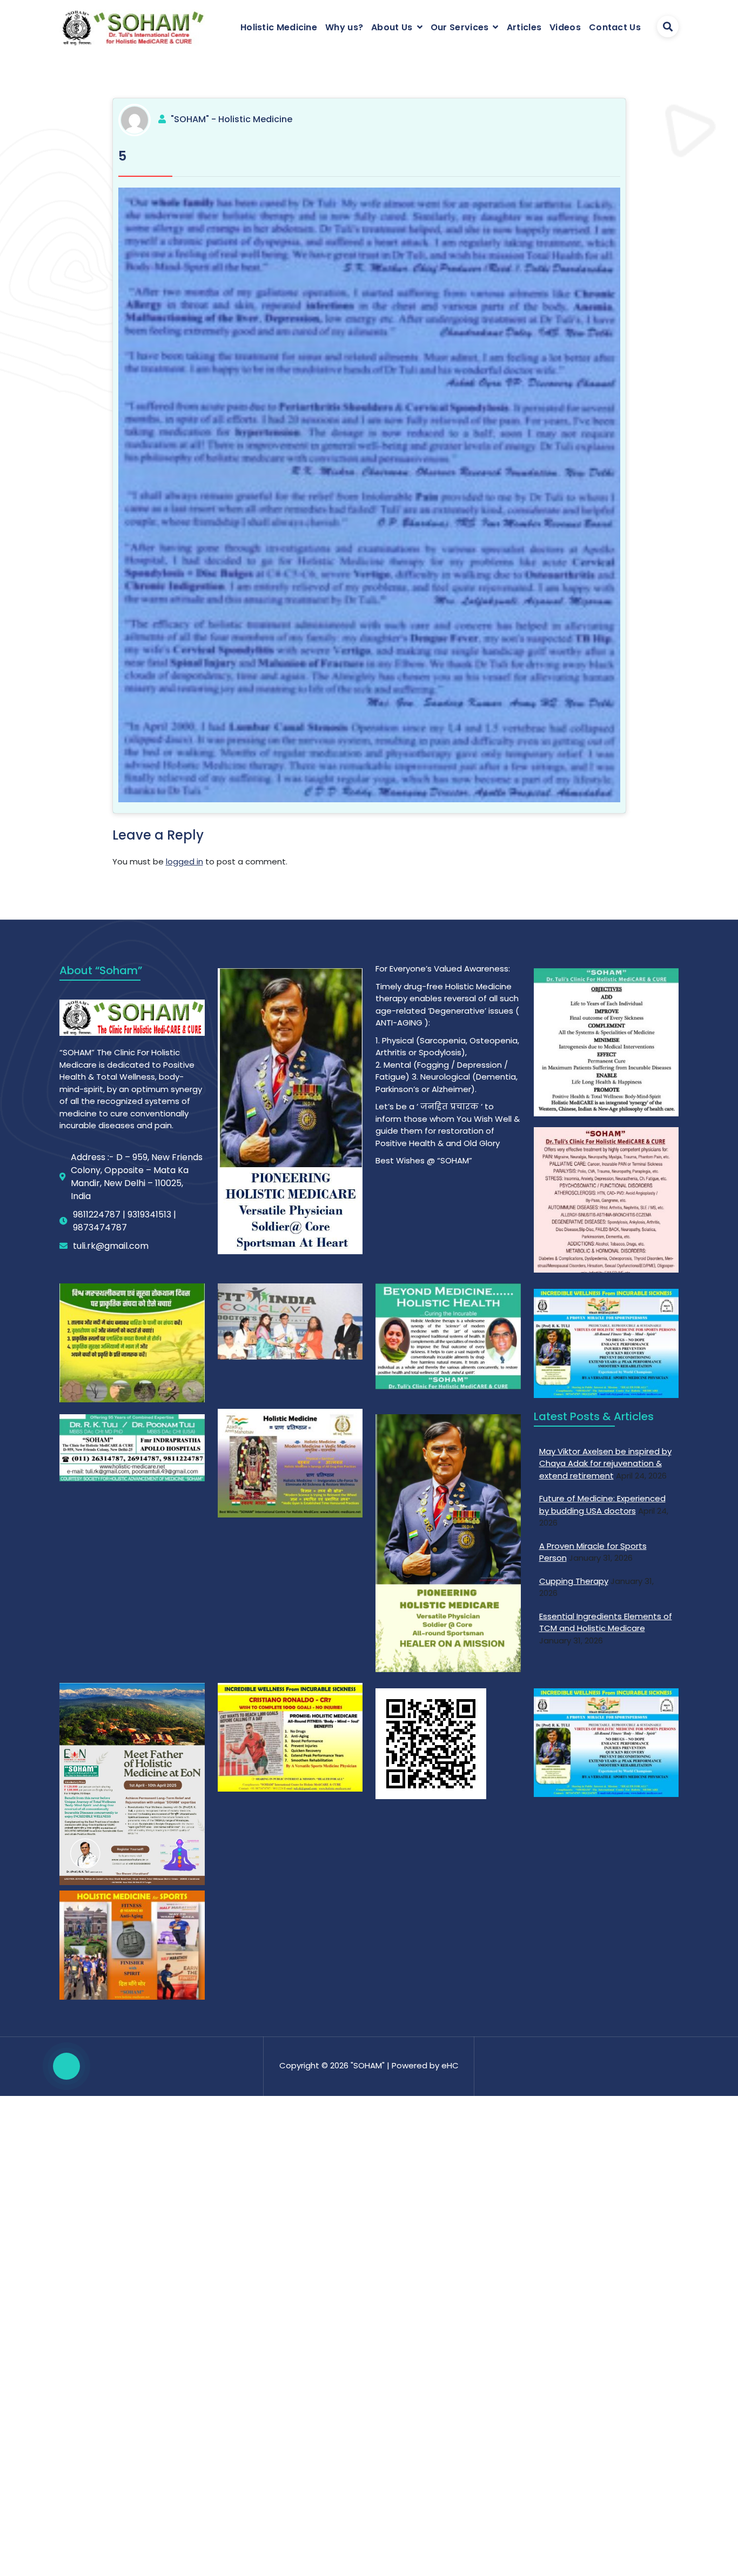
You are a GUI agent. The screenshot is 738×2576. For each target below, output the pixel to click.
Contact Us (615, 27)
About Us (392, 27)
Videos (565, 27)
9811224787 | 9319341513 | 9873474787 (125, 1221)
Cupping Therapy (574, 1581)
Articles (524, 27)
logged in (185, 861)
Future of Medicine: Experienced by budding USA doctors (602, 1505)
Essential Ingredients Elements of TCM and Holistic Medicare (606, 1622)
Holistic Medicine (279, 27)
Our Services (460, 27)
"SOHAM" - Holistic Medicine (232, 119)
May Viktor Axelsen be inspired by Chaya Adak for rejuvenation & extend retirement (605, 1463)
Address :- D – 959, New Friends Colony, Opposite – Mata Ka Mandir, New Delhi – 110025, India (137, 1177)
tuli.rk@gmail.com (111, 1246)
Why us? (344, 27)
